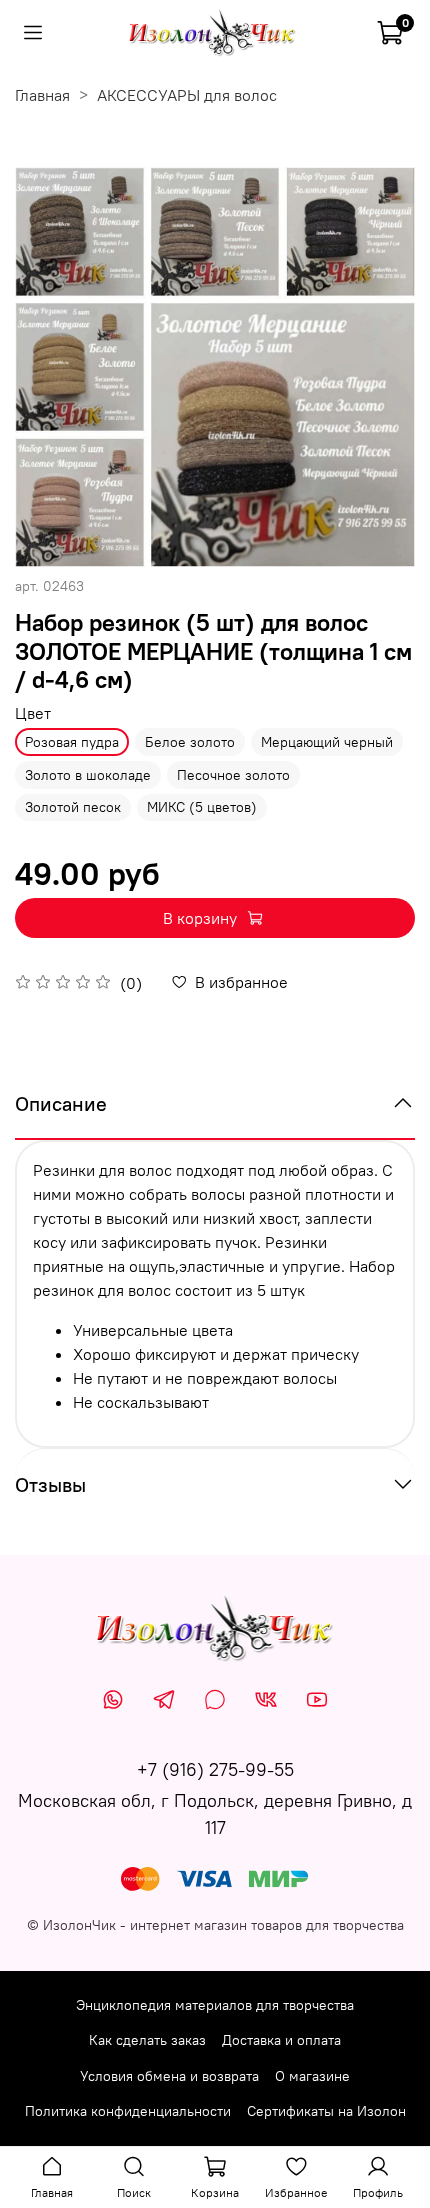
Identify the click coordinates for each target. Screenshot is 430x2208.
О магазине (312, 2076)
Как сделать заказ (147, 2040)
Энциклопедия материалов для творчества (215, 2005)
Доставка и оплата (281, 2040)
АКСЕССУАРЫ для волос (187, 95)
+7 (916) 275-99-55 (215, 1769)
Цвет (33, 713)
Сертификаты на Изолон (326, 2111)
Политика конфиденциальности (128, 2111)
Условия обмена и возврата (169, 2076)
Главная (42, 95)
